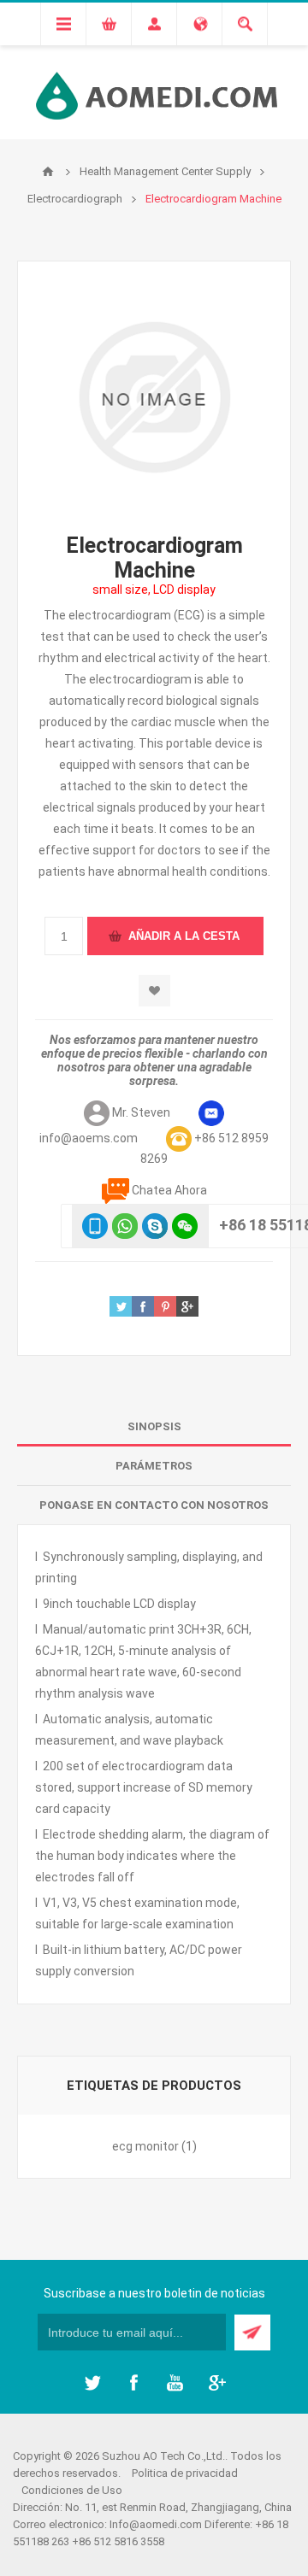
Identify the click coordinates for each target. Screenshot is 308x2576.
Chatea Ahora (169, 1190)
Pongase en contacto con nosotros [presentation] (154, 1505)
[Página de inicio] (48, 172)
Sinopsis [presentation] (154, 1426)
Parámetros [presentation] (154, 1466)
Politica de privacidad (185, 2473)
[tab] (154, 1427)
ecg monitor (145, 2146)
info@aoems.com (89, 1138)
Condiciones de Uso (72, 2490)
